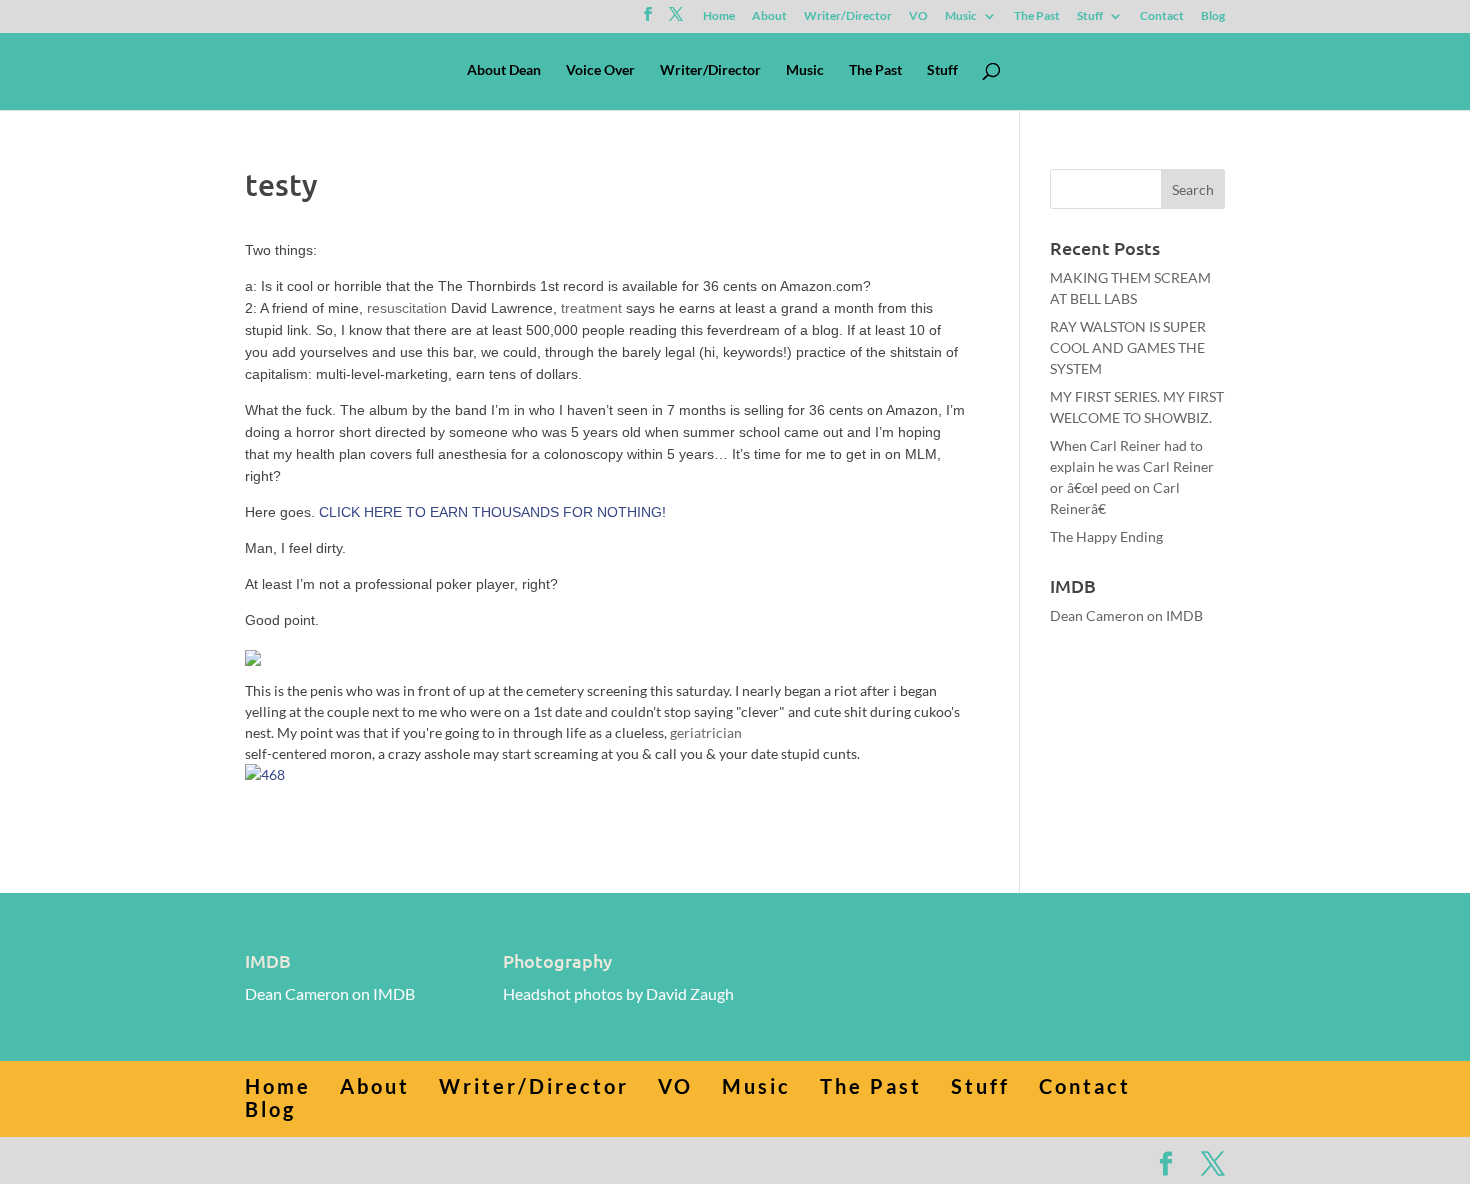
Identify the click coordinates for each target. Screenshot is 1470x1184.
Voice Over (600, 70)
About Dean (504, 70)
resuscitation (407, 308)
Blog (1213, 16)
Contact (1162, 16)
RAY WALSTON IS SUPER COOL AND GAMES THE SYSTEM (1128, 347)
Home (719, 16)
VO (918, 16)
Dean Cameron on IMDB (1126, 615)
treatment (591, 308)
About (769, 16)
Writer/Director (848, 16)
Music (961, 16)
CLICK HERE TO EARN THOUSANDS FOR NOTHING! (492, 512)
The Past (1037, 16)
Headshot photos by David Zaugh (618, 993)
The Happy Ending (1106, 536)
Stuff (1090, 16)
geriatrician (706, 732)
